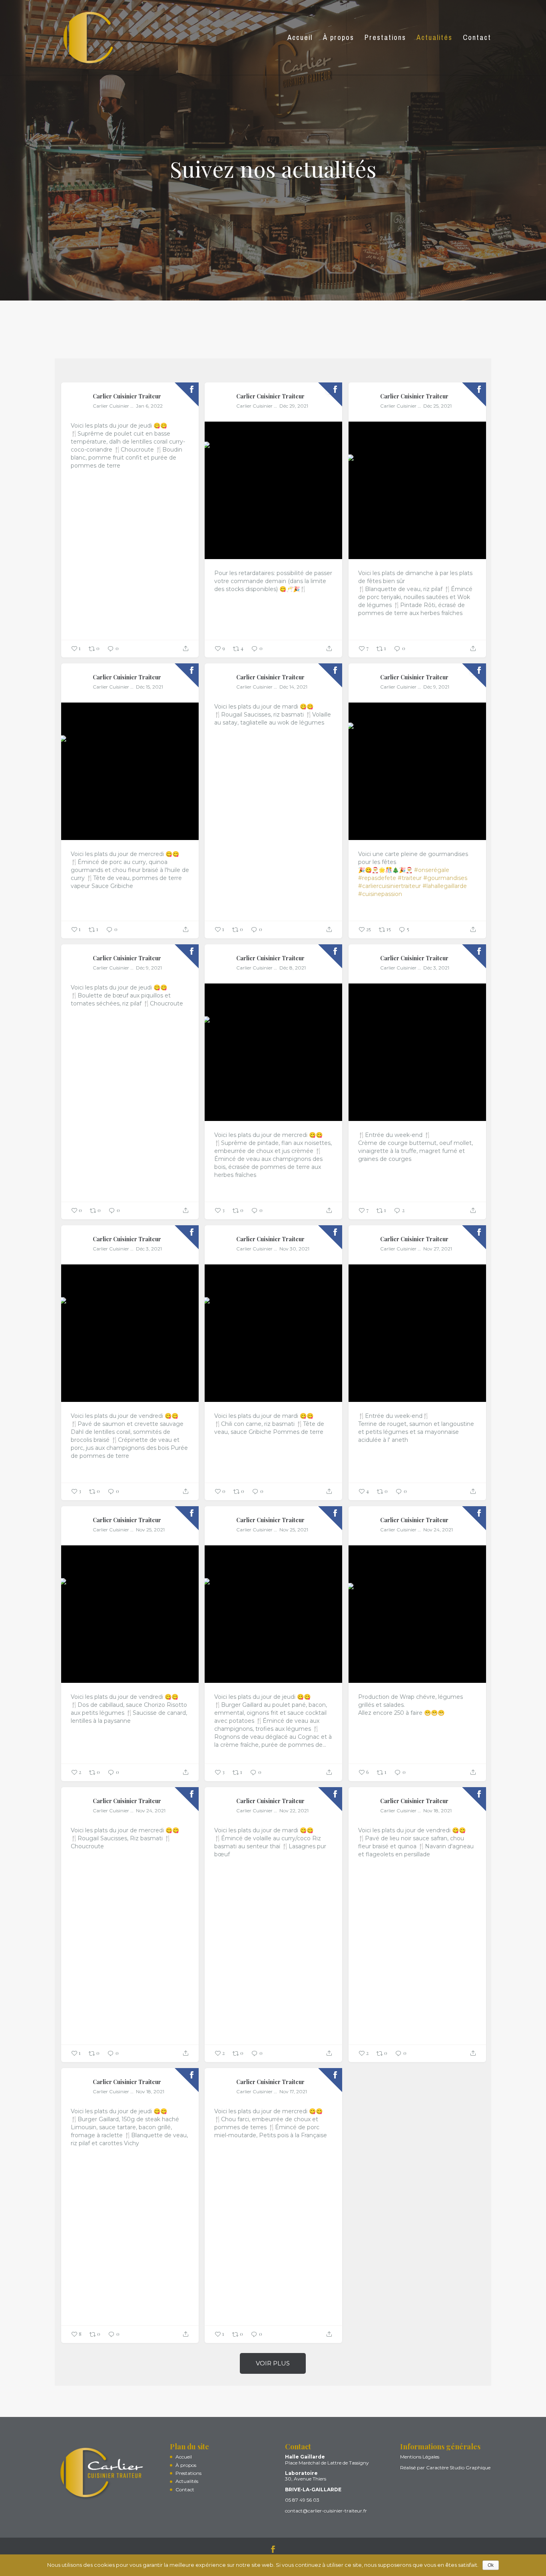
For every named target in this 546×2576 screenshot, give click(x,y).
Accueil (184, 2457)
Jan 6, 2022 (149, 406)
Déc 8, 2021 (293, 968)
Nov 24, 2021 (438, 1530)
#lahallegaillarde (445, 886)
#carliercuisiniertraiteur (390, 886)
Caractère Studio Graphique (458, 2468)
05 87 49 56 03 (302, 2500)
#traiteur (410, 878)
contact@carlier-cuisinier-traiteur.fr (326, 2511)
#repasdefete (377, 878)
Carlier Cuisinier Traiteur (127, 396)
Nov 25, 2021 (150, 1530)
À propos (186, 2465)
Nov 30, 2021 (294, 1249)
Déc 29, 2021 (294, 406)
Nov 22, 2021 (294, 1811)
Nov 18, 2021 (437, 1811)
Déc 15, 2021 (149, 687)
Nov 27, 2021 (438, 1249)
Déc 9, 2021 (436, 687)
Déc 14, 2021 (293, 687)
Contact (185, 2489)
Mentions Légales (420, 2457)
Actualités (187, 2481)
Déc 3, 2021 (436, 968)
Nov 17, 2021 (293, 2091)
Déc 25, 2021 (437, 406)
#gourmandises (445, 878)
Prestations (188, 2473)
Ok (491, 2565)
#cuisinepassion (380, 894)
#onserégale (432, 870)
